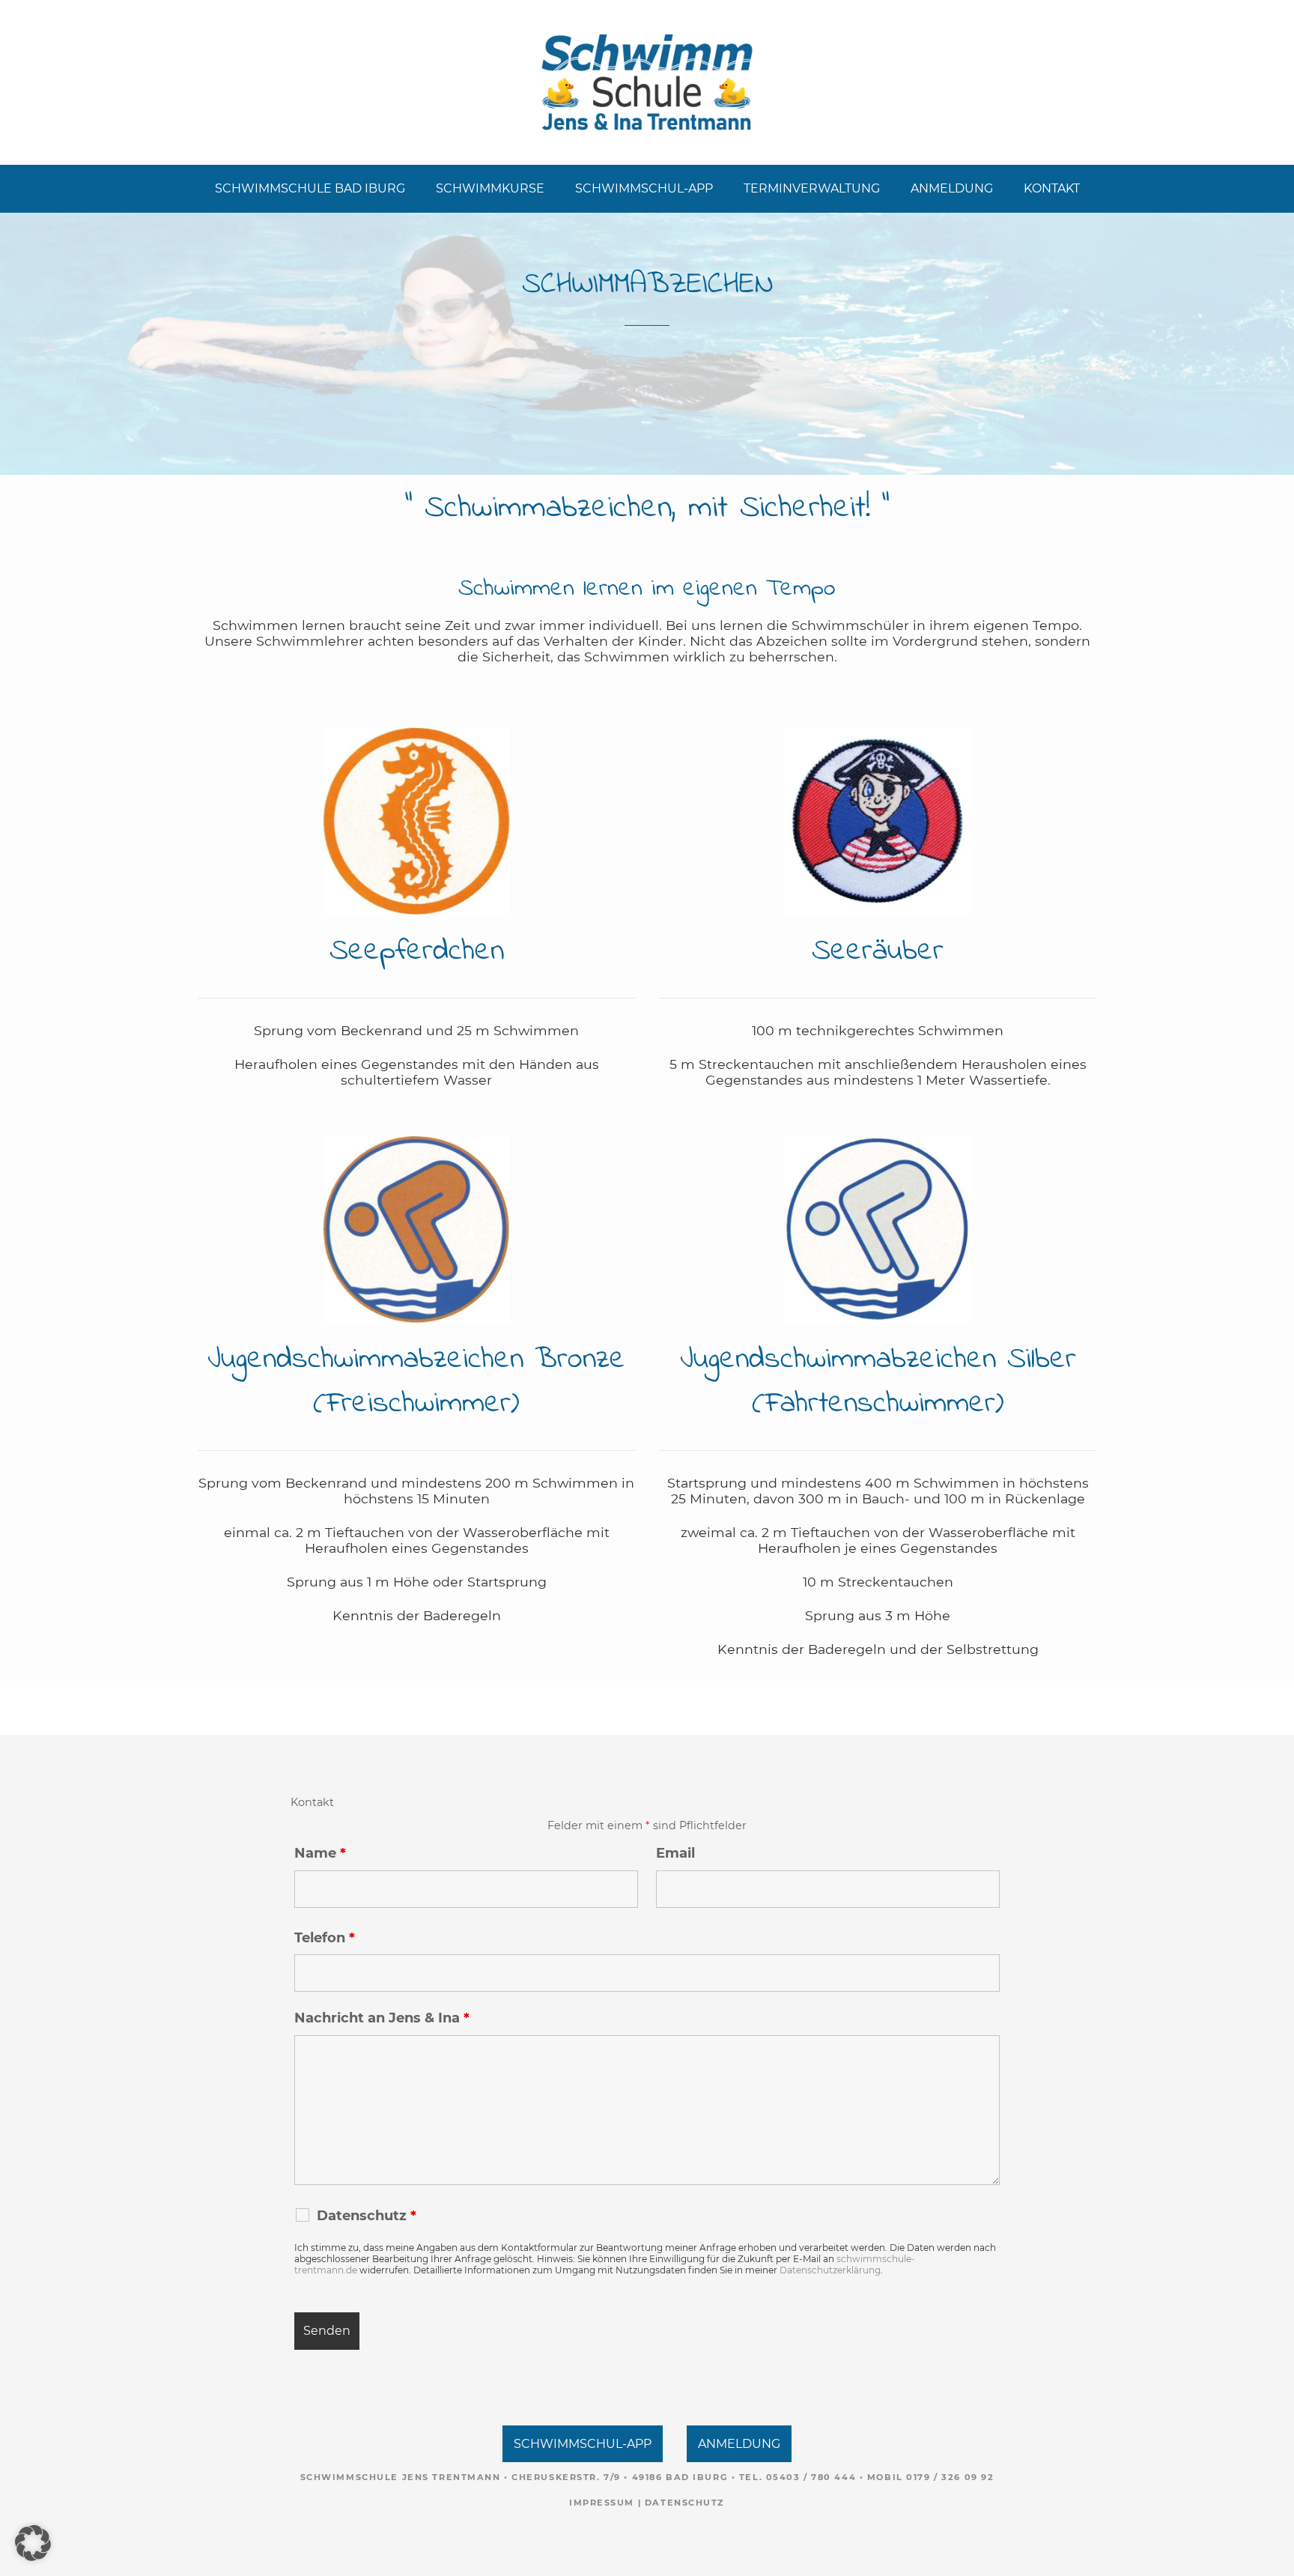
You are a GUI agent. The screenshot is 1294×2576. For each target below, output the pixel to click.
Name (320, 1853)
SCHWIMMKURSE (490, 188)
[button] (33, 2543)
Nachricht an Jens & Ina (382, 2018)
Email (675, 1853)
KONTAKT (1052, 188)
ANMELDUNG (952, 188)
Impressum (602, 2503)
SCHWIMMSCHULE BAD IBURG (310, 188)
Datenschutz (685, 2503)
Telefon (325, 1938)
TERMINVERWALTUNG (812, 188)
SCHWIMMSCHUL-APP (644, 188)
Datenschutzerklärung (830, 2270)
